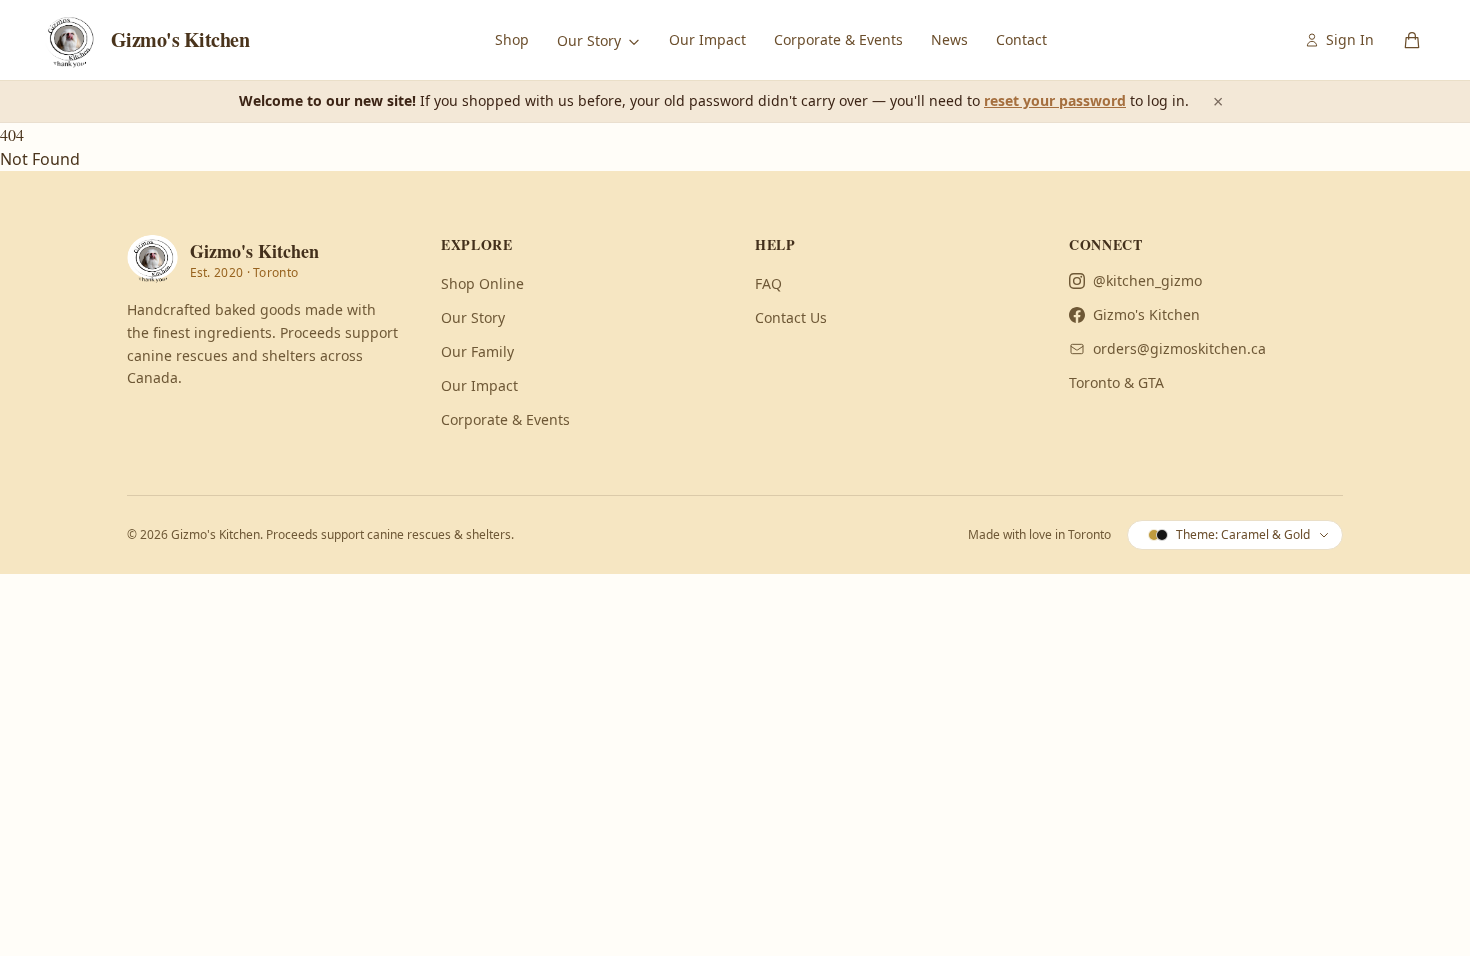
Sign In (1350, 39)
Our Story (591, 40)
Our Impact (707, 39)
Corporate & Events (838, 39)
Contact (1021, 39)
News (949, 39)
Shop (512, 39)
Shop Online (482, 283)
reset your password (1055, 100)
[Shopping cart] (1412, 40)
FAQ (768, 283)
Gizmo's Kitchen (1146, 314)
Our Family (477, 351)
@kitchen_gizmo (1147, 280)
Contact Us (791, 317)
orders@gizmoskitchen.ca (1179, 348)
